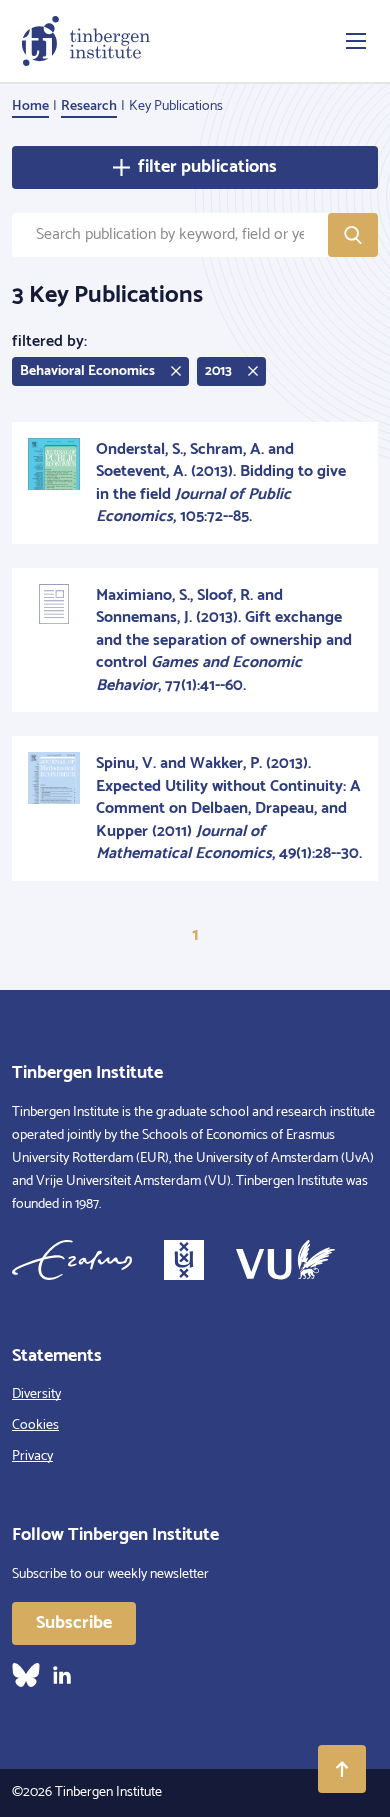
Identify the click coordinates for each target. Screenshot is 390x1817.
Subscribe (74, 1623)
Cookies (35, 1425)
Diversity (36, 1394)
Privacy (32, 1456)
